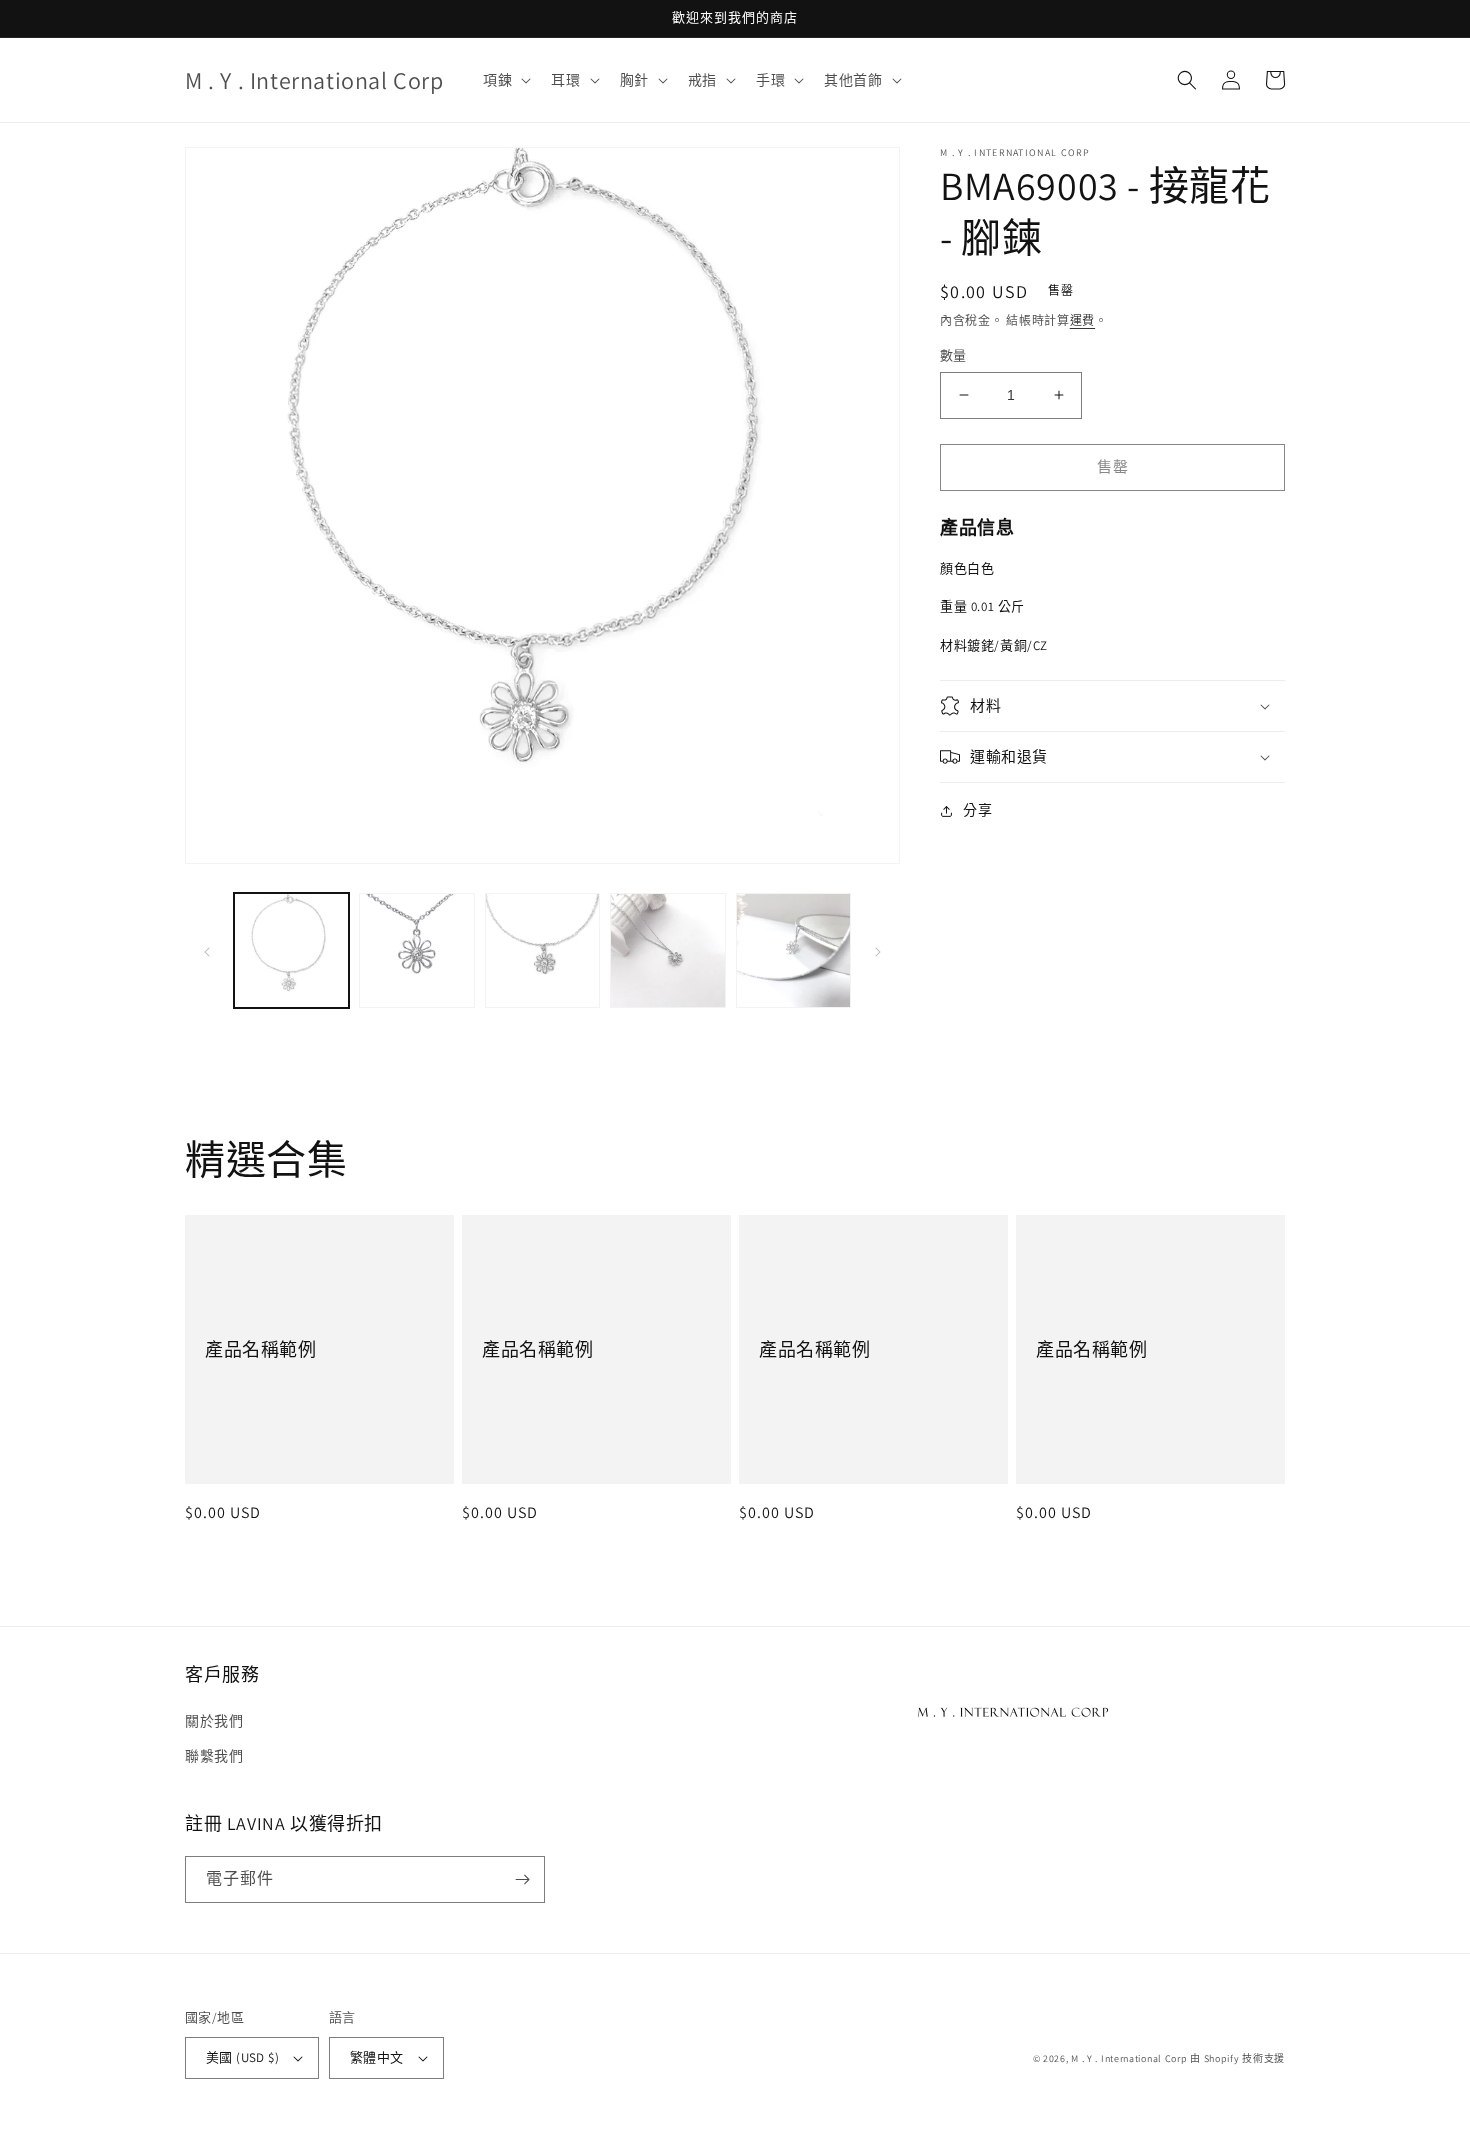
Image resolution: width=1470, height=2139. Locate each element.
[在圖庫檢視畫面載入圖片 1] (291, 950)
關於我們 (214, 1721)
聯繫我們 (214, 1756)
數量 (953, 355)
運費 (1082, 320)
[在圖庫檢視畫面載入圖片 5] (793, 950)
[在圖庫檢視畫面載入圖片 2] (416, 950)
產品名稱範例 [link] (261, 1349)
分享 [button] (977, 810)
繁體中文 (377, 2057)
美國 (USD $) (242, 2057)
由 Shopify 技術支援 (1237, 2058)
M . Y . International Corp (1129, 2058)
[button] (505, 80)
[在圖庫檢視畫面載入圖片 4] (667, 950)
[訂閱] (522, 1879)
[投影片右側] (878, 951)
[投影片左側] (207, 951)
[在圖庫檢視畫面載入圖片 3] (542, 950)
